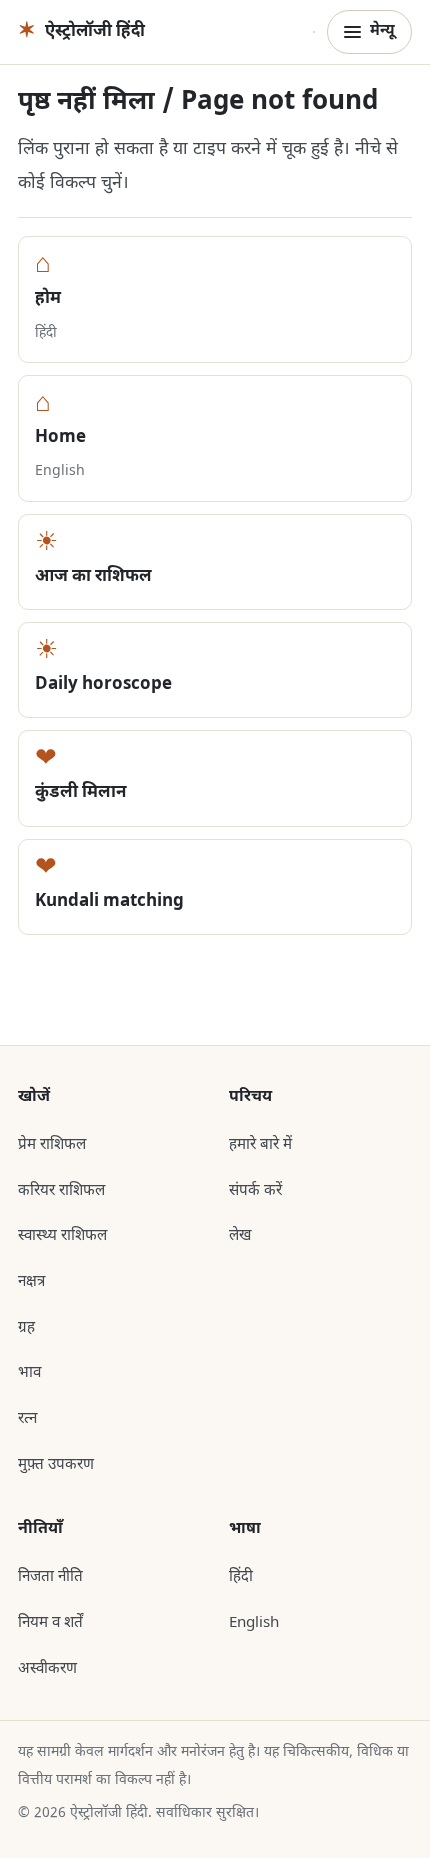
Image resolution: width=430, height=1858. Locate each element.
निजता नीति (50, 1577)
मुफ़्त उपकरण (56, 1465)
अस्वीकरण (47, 1669)
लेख (240, 1236)
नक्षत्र (31, 1282)
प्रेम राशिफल (52, 1145)
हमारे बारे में (260, 1145)
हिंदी (241, 1577)
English (254, 1623)
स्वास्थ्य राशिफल (62, 1236)
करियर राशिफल (61, 1191)
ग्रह (26, 1328)
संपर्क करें (255, 1191)
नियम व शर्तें (50, 1623)
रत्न (27, 1419)
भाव (29, 1373)
